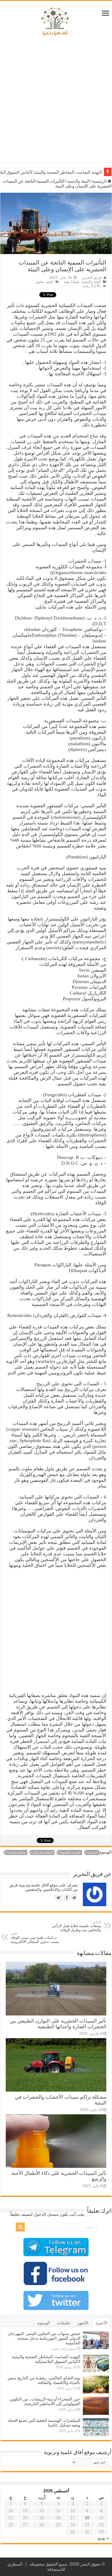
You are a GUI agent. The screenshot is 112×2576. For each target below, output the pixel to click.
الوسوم (43, 2323)
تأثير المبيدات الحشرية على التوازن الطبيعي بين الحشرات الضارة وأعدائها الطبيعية (58, 2024)
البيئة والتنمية (78, 181)
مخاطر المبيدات (16, 1852)
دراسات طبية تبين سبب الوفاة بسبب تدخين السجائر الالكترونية (35, 1938)
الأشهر (83, 2323)
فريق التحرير (92, 278)
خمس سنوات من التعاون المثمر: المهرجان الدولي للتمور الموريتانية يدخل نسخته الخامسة (44, 2338)
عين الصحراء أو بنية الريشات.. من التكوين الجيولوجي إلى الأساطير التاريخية (45, 2401)
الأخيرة (101, 2323)
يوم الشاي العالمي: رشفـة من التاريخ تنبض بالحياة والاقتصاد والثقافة (44, 2380)
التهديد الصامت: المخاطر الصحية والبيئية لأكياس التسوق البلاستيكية (46, 2359)
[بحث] (20, 2227)
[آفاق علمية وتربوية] (56, 22)
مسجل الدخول (46, 2214)
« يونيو (103, 2538)
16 (87, 2518)
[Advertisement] (56, 101)
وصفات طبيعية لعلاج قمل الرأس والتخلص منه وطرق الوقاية (77, 1926)
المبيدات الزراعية (43, 1852)
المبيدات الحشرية (70, 1852)
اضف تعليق (44, 282)
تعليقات (64, 2323)
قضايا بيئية (71, 282)
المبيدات (92, 1852)
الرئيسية (100, 181)
